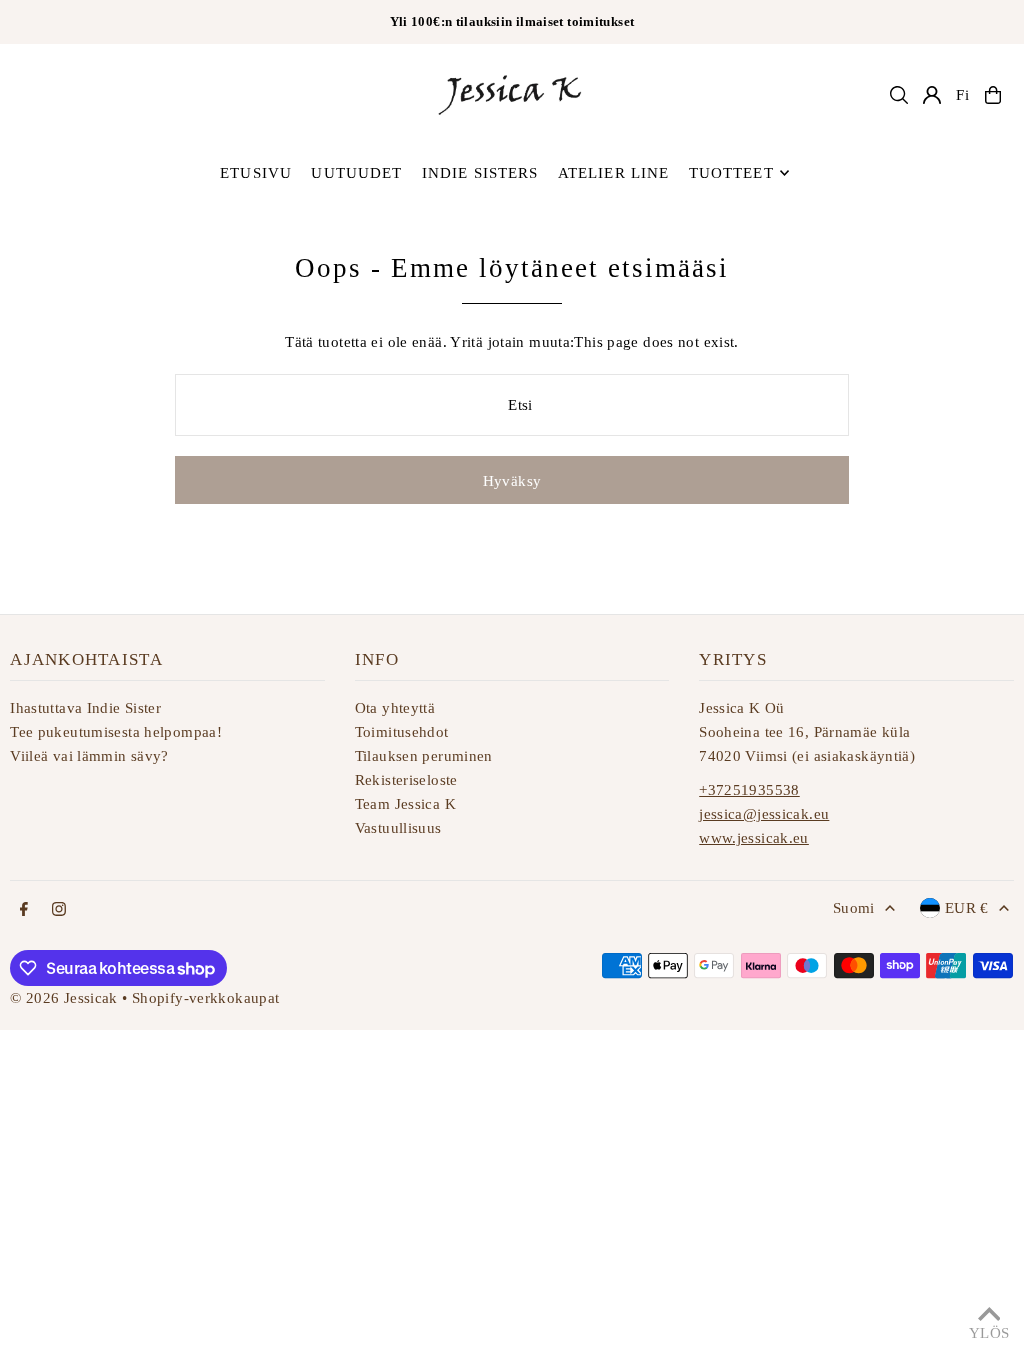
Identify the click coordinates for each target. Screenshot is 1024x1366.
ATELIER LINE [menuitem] (614, 173)
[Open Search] (899, 95)
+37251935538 (749, 790)
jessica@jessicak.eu (764, 814)
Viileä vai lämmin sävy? (89, 756)
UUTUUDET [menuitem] (356, 173)
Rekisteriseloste (406, 780)
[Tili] (932, 95)
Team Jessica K (405, 804)
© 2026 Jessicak (64, 998)
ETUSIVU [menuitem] (256, 173)
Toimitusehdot (402, 732)
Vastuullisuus (398, 828)
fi (963, 95)
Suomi (854, 908)
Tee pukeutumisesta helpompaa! (116, 732)
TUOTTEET (731, 173)
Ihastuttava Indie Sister (85, 708)
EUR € (967, 908)
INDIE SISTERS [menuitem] (480, 173)
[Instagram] (59, 910)
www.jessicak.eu (754, 838)
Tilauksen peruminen (424, 756)
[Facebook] (24, 910)
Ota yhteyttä (395, 708)
